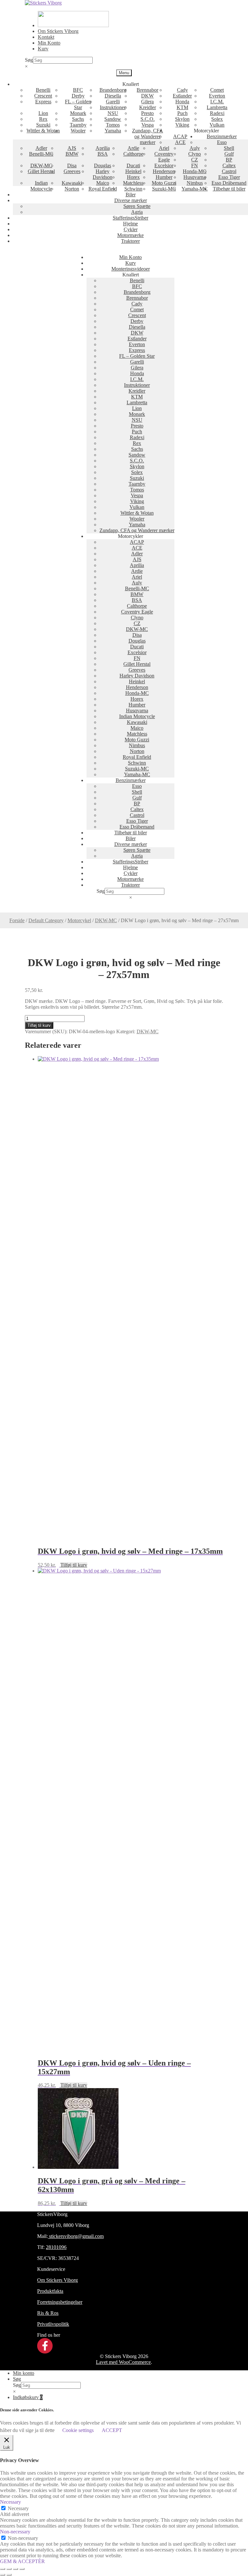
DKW (147, 96)
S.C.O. (148, 119)
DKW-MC (41, 165)
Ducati (133, 165)
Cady (182, 90)
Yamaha (113, 131)
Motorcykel (79, 920)
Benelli (43, 90)
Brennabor (147, 90)
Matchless (133, 183)
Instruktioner (113, 107)
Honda (182, 102)
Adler (41, 148)
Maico (103, 183)
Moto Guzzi (164, 183)
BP (229, 160)
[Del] (15, 2569)
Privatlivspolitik (53, 2324)
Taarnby (78, 125)
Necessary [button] (10, 2502)
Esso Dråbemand (229, 183)
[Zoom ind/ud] (3, 2569)
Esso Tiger (229, 177)
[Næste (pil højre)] (9, 2575)
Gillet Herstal (41, 171)
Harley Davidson (103, 174)
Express (43, 102)
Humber (164, 177)
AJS (72, 148)
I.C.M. (217, 102)
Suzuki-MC (164, 189)
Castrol (229, 171)
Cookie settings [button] (78, 2430)
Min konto (24, 2373)
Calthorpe (133, 154)
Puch (182, 113)
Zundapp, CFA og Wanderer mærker (148, 136)
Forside (17, 920)
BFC (78, 90)
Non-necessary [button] (15, 2532)
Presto (147, 113)
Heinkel (133, 171)
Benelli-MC (41, 154)
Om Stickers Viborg (58, 31)
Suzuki (43, 125)
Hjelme (130, 224)
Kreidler (148, 107)
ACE (180, 142)
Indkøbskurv (28, 2397)
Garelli (113, 102)
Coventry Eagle (164, 157)
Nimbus (195, 183)
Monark (78, 113)
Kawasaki (72, 183)
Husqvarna (195, 177)
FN (195, 165)
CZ (195, 160)
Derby (78, 96)
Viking (182, 125)
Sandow (113, 119)
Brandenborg (113, 90)
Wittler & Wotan (43, 131)
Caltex (229, 165)
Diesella (113, 96)
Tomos (113, 125)
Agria (137, 212)
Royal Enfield (103, 189)
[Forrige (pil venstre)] (3, 2575)
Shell (229, 148)
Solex (217, 119)
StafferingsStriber (130, 218)
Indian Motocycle (41, 186)
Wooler (78, 131)
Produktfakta (50, 2291)
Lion (43, 113)
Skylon (182, 119)
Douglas (103, 165)
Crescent (43, 96)
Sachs (78, 119)
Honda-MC (195, 171)
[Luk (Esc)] (22, 2569)
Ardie (133, 148)
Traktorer (130, 241)
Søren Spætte (137, 206)
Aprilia (103, 148)
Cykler (131, 229)
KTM (182, 107)
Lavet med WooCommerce (123, 2362)
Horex (133, 177)
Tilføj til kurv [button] (74, 1565)
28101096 (56, 2247)
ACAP (180, 136)
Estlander (182, 96)
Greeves (72, 171)
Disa (72, 165)
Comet (217, 90)
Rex (43, 119)
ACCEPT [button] (112, 2430)
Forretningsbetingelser (60, 2302)
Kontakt (46, 37)
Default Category (46, 920)
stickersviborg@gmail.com (76, 2236)
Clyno (195, 154)
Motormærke (130, 235)
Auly (195, 148)
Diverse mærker (131, 200)
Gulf (229, 154)
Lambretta (217, 107)
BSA (103, 154)
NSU (113, 113)
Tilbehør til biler (229, 189)
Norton (72, 189)
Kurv (43, 49)
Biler (131, 195)
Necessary (18, 2508)
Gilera (147, 102)
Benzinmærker (222, 136)
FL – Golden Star (78, 104)
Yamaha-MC (195, 189)
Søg (29, 60)
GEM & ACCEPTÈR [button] (22, 2561)
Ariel (164, 148)
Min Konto (49, 43)
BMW (72, 154)
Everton (217, 96)
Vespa (148, 125)
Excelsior (164, 165)
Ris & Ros (48, 2313)
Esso (222, 142)
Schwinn (133, 189)
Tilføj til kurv (39, 1025)
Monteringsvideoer (131, 269)
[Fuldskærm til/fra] (9, 2569)
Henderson (164, 171)
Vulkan (217, 125)
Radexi (217, 113)
